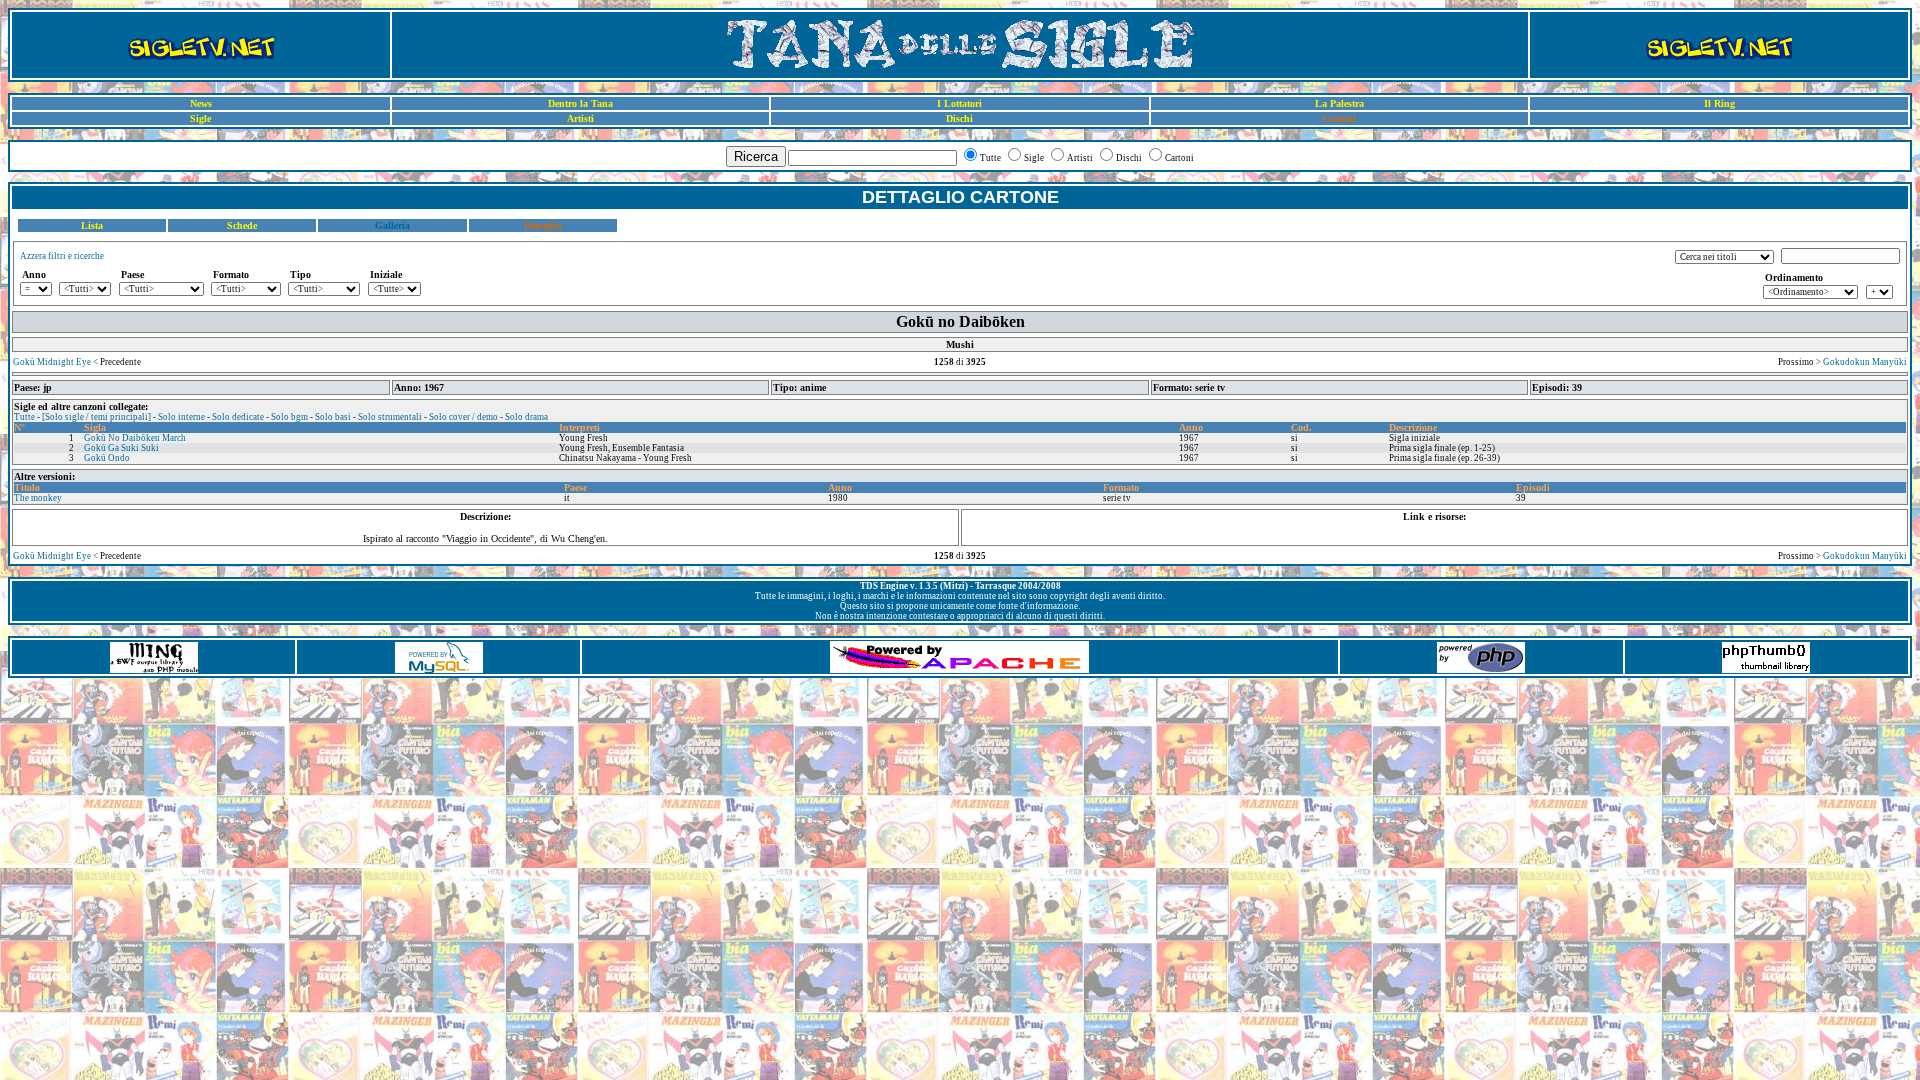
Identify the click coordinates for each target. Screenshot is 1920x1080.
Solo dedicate (238, 417)
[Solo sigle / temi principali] (96, 417)
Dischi (959, 118)
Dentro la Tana (580, 103)
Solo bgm (289, 417)
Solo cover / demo (463, 417)
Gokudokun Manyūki (1865, 362)
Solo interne (181, 417)
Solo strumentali (390, 417)
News (201, 103)
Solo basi (333, 417)
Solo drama (526, 417)
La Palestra (1339, 103)
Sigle (200, 118)
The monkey (38, 498)
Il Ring (1719, 103)
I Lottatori (959, 103)
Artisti (580, 118)
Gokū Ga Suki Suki (121, 448)
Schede (242, 225)
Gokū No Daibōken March (135, 438)
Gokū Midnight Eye (52, 362)
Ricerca (756, 156)
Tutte (24, 417)
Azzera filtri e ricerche (62, 256)
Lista (92, 225)
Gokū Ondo (107, 458)
